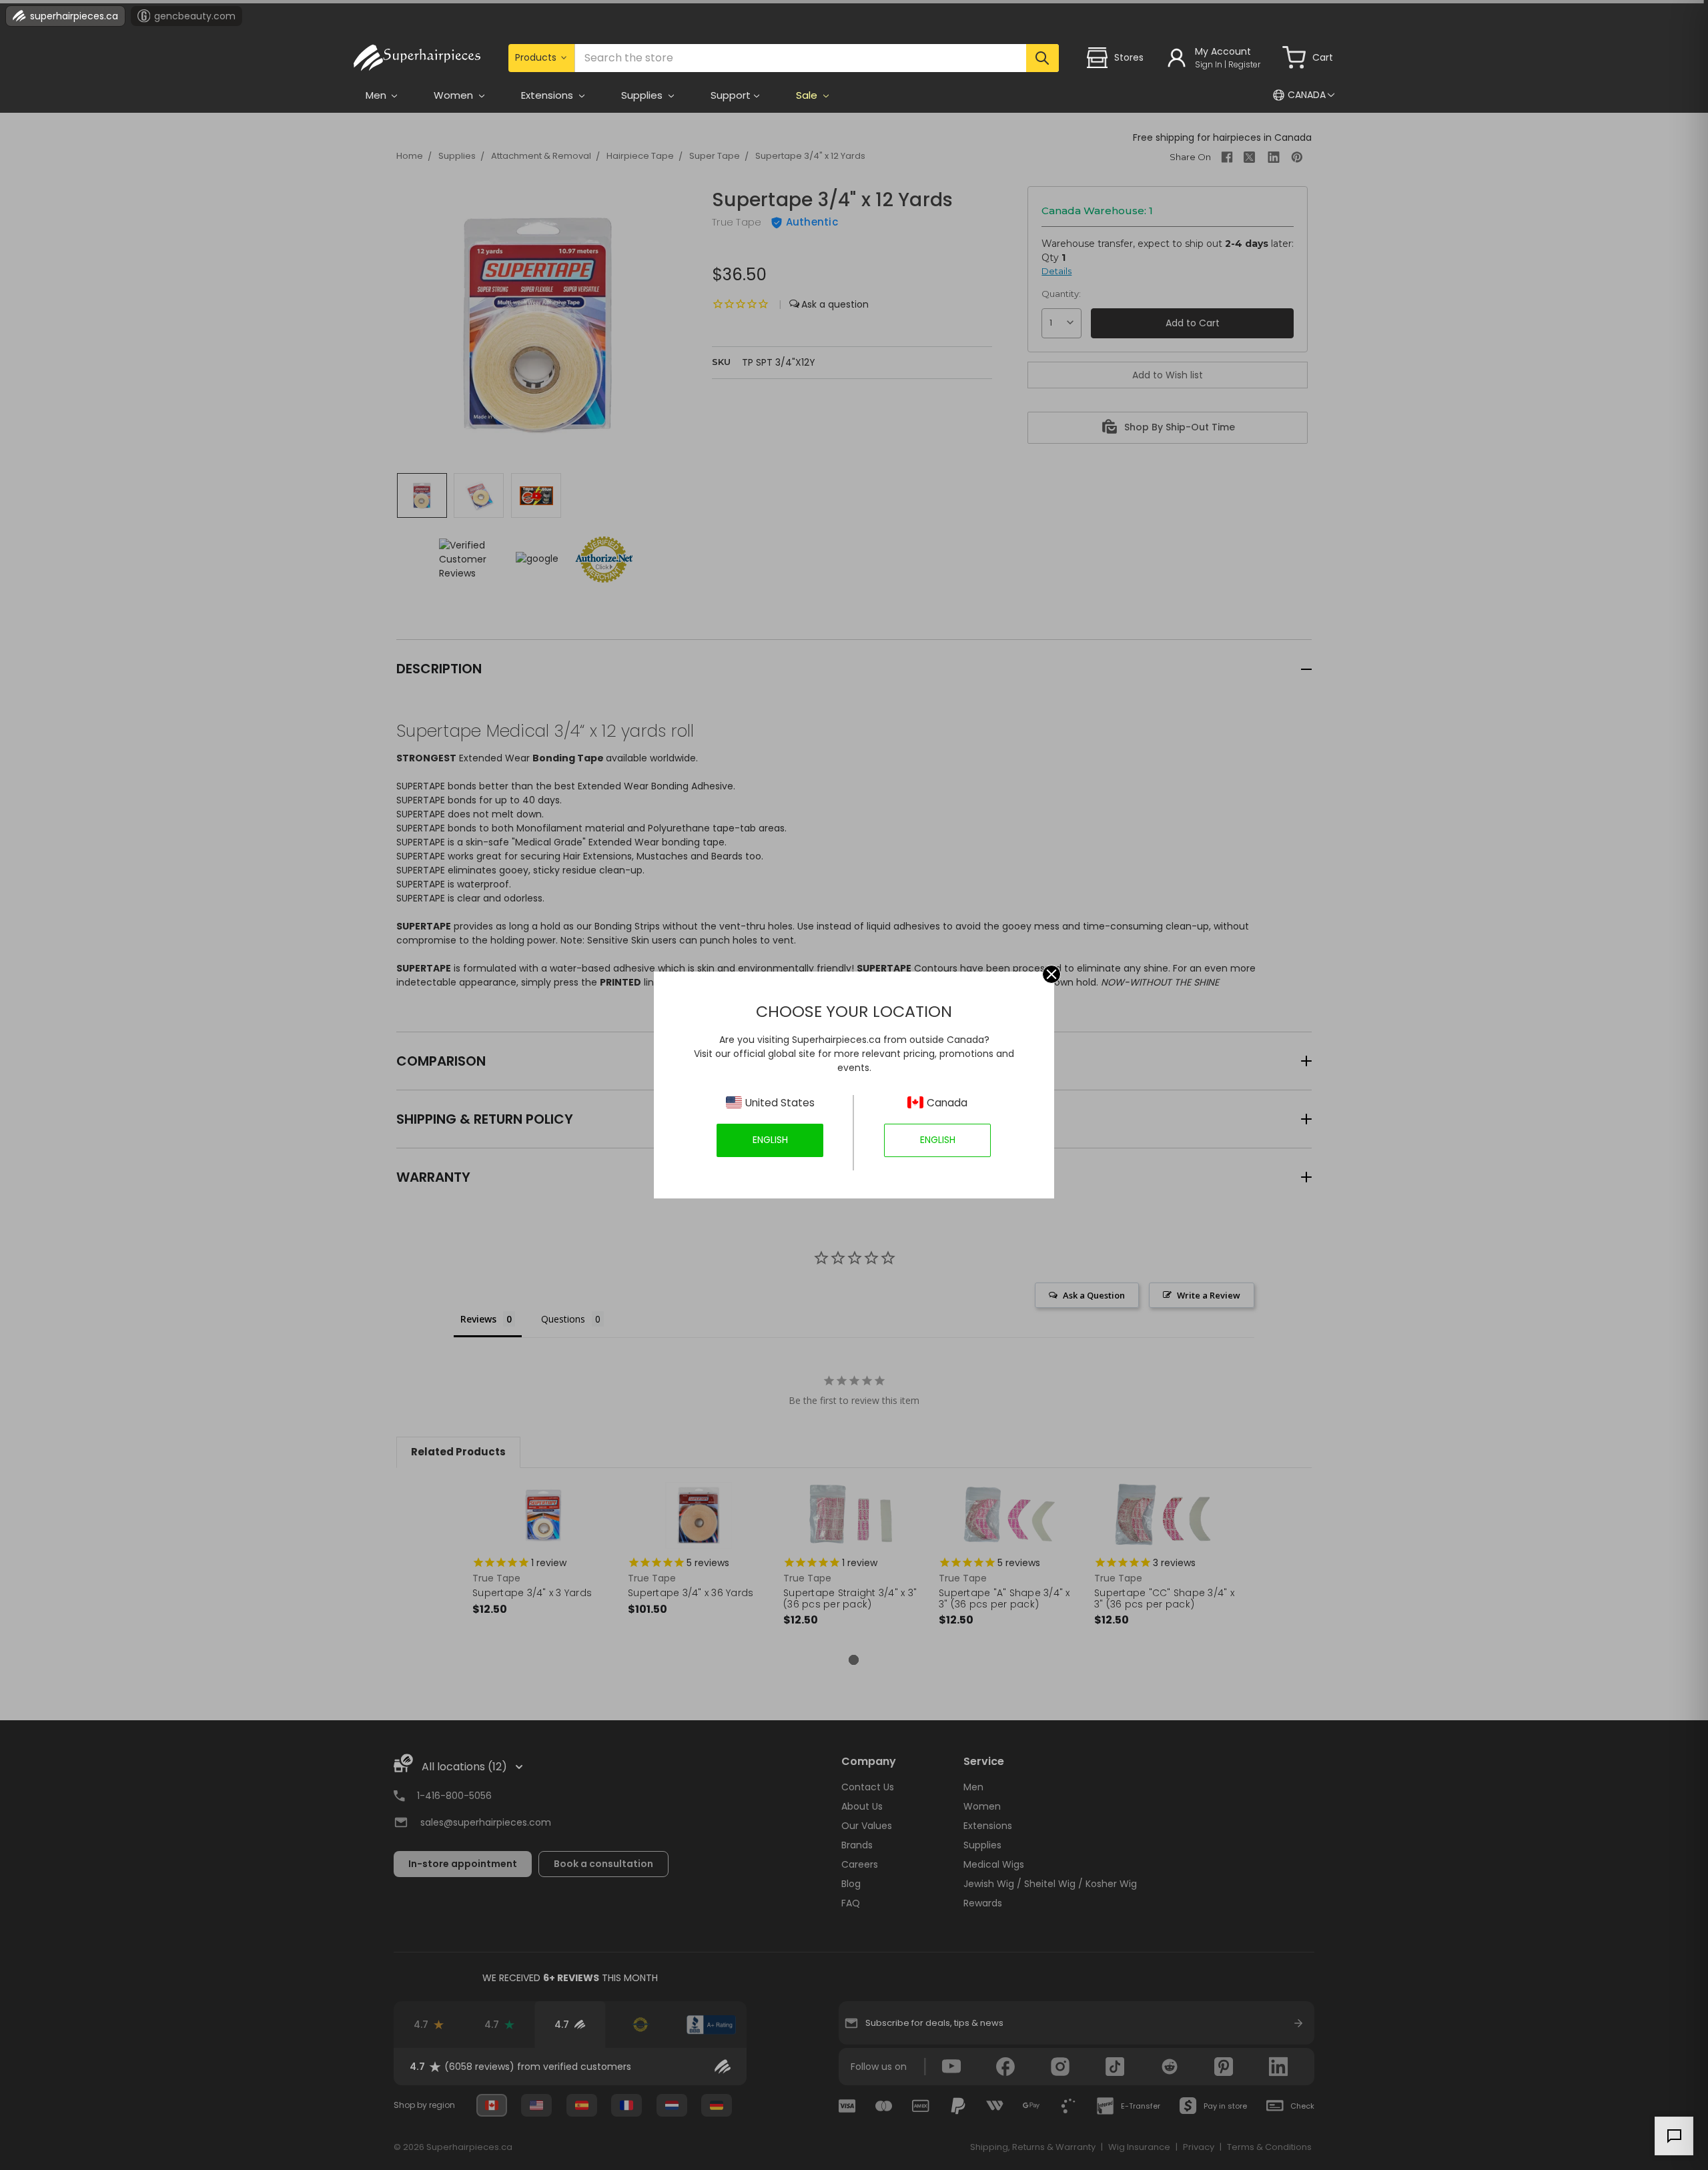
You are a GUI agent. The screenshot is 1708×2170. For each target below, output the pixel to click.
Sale (808, 95)
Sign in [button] (1209, 64)
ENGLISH (770, 1140)
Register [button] (1244, 64)
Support (731, 95)
